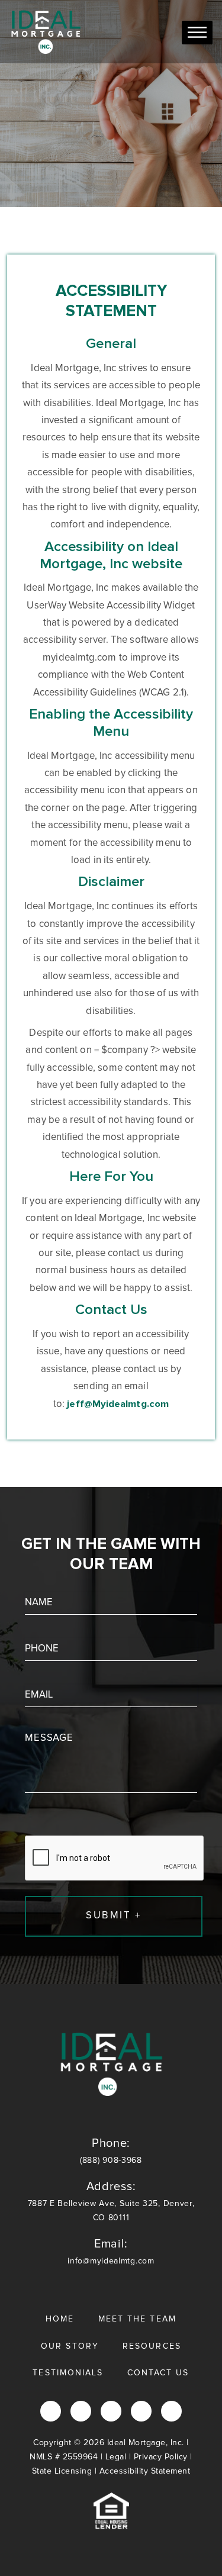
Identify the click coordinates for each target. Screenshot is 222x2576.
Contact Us (158, 2373)
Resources (152, 2346)
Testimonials (68, 2373)
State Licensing (62, 2471)
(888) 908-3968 (111, 2151)
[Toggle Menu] (197, 32)
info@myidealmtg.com (111, 2252)
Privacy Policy (161, 2457)
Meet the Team (137, 2319)
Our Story (70, 2346)
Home (60, 2319)
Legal (116, 2457)
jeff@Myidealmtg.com (118, 1404)
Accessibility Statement (145, 2471)
